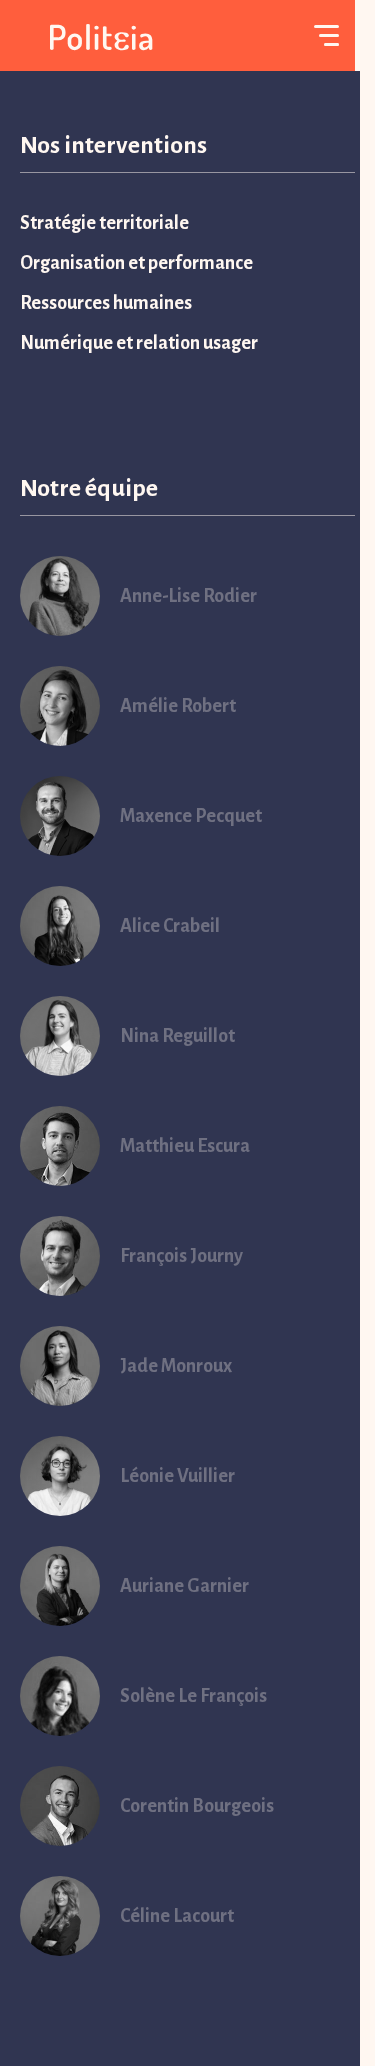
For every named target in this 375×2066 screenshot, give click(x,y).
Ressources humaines (106, 303)
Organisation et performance (136, 263)
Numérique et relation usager (139, 343)
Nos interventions (113, 145)
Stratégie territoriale (104, 223)
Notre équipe (89, 488)
